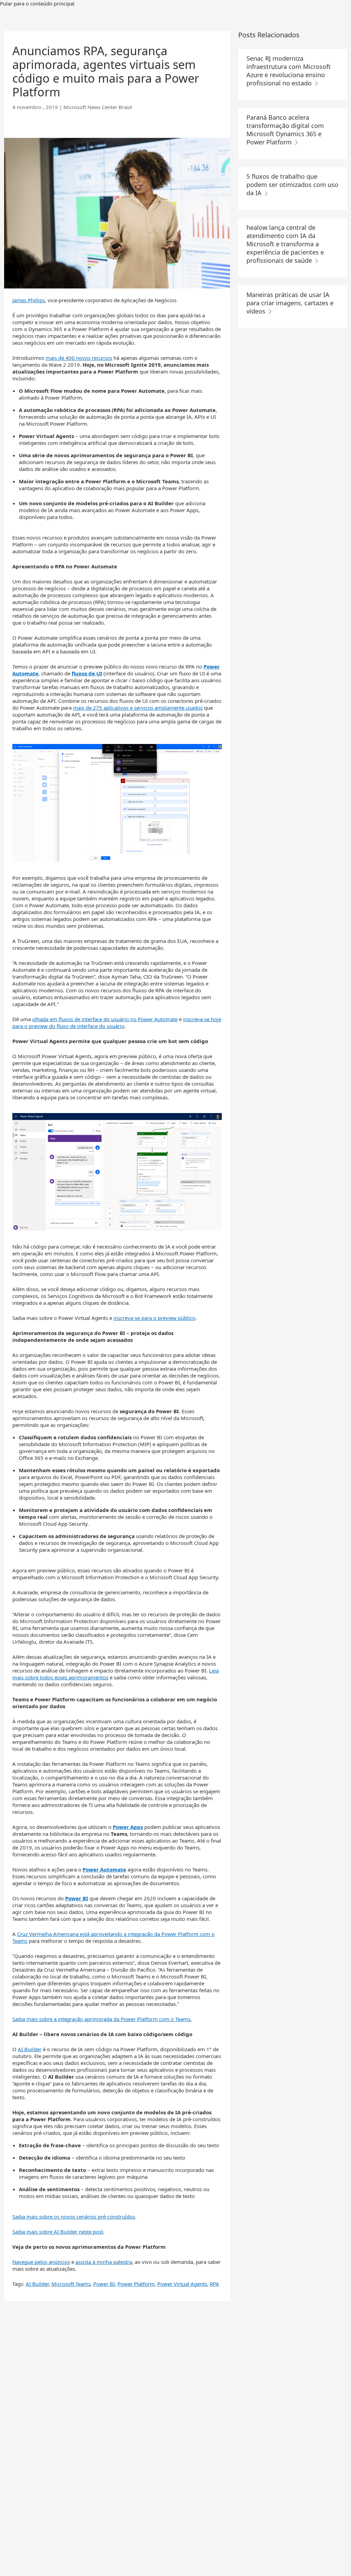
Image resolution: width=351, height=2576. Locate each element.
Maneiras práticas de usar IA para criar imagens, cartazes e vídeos (290, 303)
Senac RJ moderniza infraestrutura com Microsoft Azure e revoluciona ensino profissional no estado (289, 71)
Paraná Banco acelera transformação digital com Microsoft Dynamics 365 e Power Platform (285, 130)
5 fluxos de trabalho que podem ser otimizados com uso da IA (292, 185)
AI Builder (30, 2049)
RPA (214, 2284)
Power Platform (136, 2284)
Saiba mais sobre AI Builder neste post (58, 2232)
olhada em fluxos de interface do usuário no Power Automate (105, 1019)
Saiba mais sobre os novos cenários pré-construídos (74, 2217)
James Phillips (29, 300)
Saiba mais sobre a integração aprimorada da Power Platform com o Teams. (102, 2019)
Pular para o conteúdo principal (37, 3)
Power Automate (104, 1869)
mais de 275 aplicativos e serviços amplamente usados (138, 708)
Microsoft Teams (71, 2284)
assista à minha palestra (104, 2262)
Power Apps (128, 1827)
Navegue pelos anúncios (41, 2262)
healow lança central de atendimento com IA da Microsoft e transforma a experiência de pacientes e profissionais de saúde (285, 244)
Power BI (77, 1898)
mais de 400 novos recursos (79, 358)
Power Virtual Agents (182, 2284)
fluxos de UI (87, 673)
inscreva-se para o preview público (154, 1318)
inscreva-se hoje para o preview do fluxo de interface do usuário (117, 1023)
